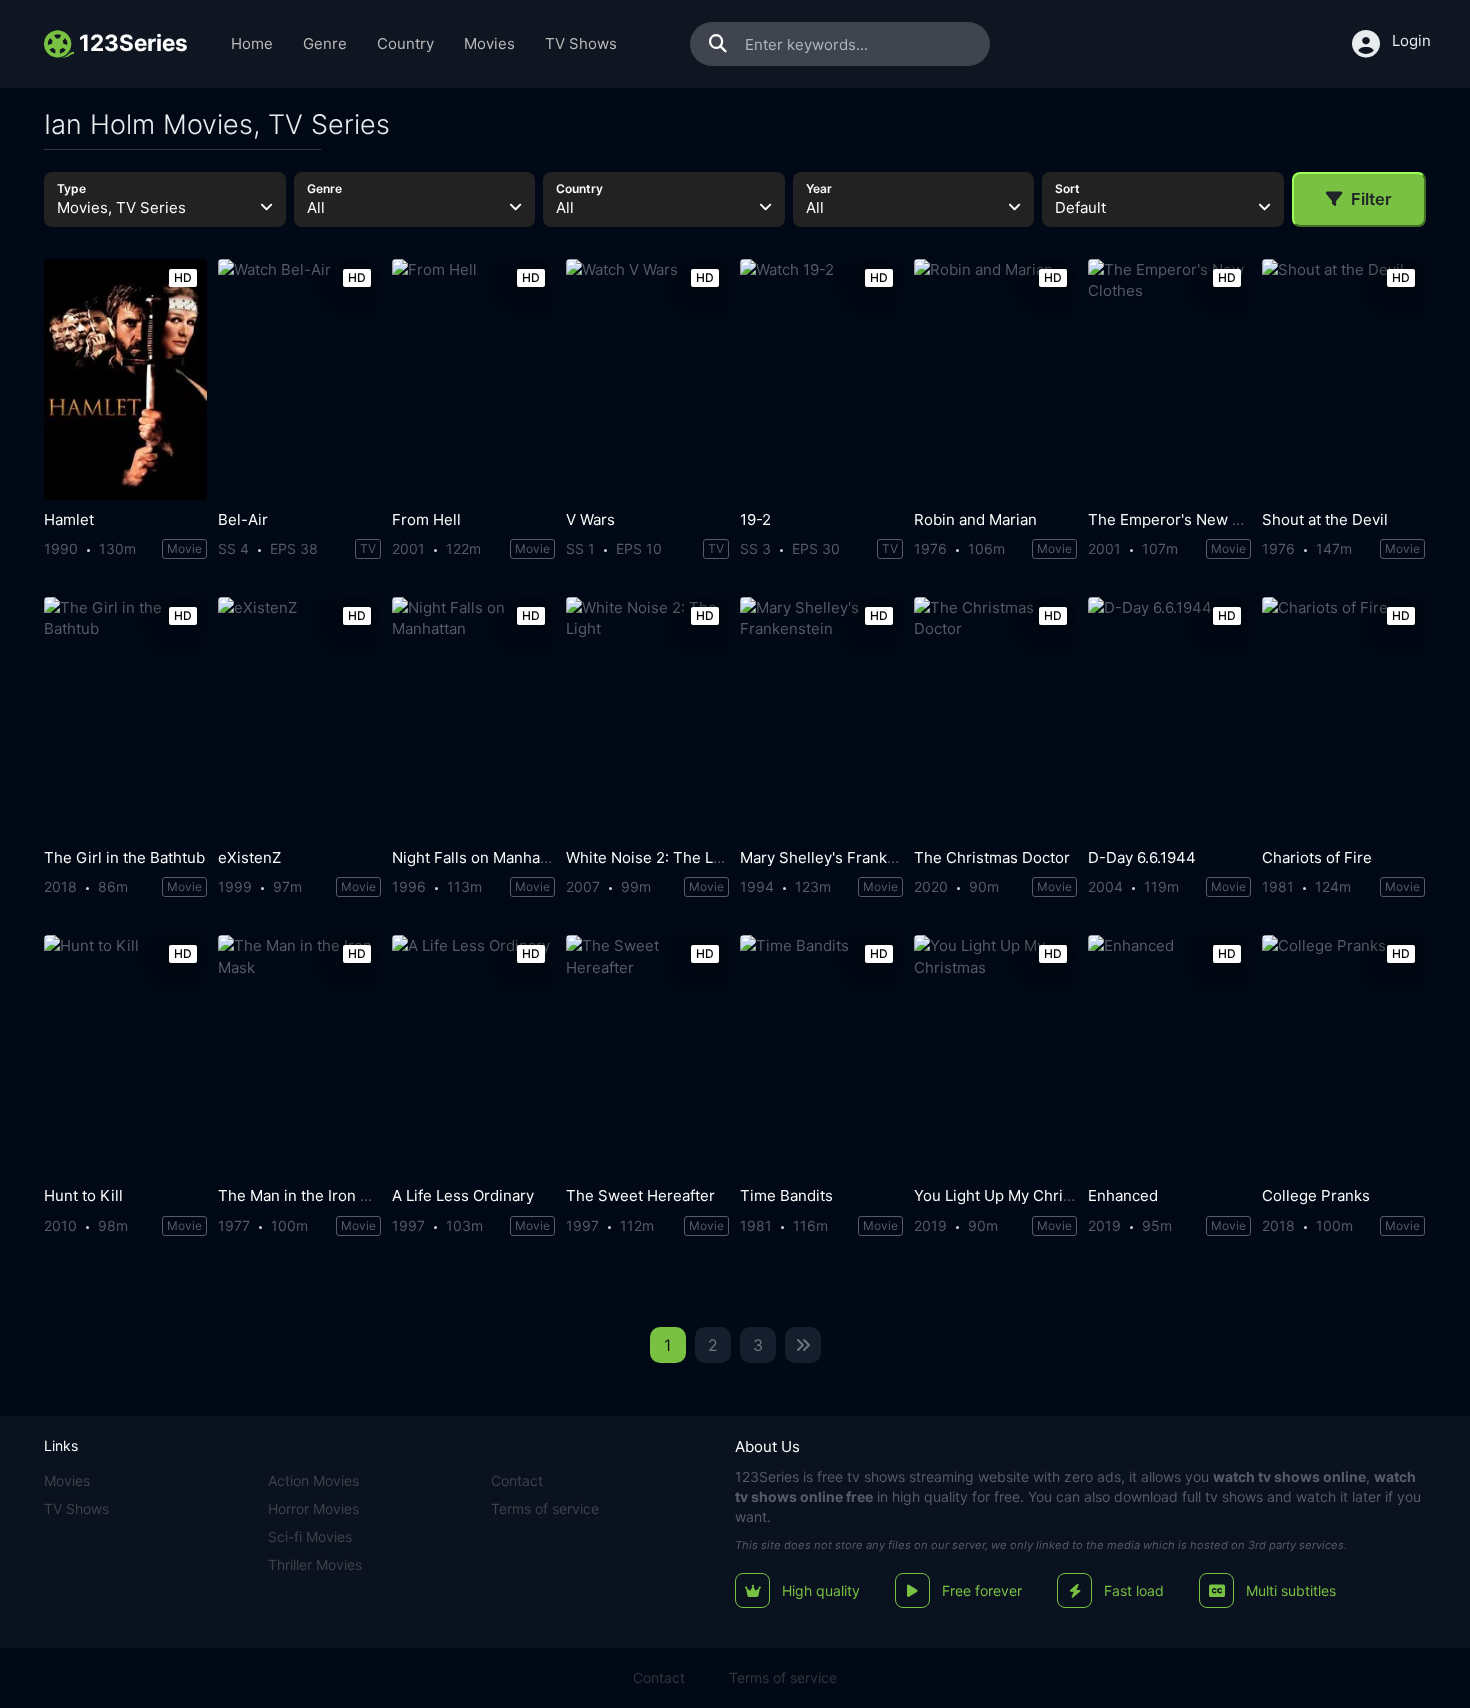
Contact (517, 1480)
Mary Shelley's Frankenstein (840, 857)
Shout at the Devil (1325, 519)
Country (405, 43)
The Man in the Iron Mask (307, 1195)
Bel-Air (243, 519)
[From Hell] (473, 379)
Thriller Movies (315, 1564)
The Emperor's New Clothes (1187, 519)
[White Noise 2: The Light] (647, 717)
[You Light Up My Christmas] (995, 1055)
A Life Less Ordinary (463, 1195)
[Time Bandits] (821, 1055)
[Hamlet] (125, 379)
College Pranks (1316, 1195)
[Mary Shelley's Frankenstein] (821, 717)
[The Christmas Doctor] (995, 717)
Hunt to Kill (83, 1195)
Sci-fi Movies (310, 1536)
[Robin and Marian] (995, 379)
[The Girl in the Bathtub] (125, 717)
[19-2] (821, 379)
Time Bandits (786, 1195)
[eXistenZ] (299, 717)
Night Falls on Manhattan (479, 857)
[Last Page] (803, 1345)
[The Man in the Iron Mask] (299, 1055)
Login (1411, 40)
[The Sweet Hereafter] (647, 1055)
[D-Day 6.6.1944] (1169, 717)
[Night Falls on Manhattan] (473, 717)
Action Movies (313, 1480)
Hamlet (69, 519)
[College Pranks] (1343, 1055)
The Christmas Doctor (992, 857)
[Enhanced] (1169, 1055)
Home (252, 43)
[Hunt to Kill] (125, 1055)
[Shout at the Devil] (1343, 379)
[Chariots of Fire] (1343, 717)
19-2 (755, 519)
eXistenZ (249, 857)
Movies (489, 43)
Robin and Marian (975, 519)
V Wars (590, 519)
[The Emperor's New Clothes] (1169, 379)
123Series (767, 1476)
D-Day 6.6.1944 (1142, 857)
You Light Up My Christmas (1009, 1195)
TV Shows (581, 43)
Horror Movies (313, 1508)
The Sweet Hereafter (640, 1195)
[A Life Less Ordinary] (473, 1055)
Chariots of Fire (1317, 857)
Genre (325, 43)
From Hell (426, 519)
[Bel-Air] (299, 379)
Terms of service (545, 1508)
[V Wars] (647, 379)
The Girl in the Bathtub (124, 857)
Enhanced (1123, 1195)
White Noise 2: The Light (653, 857)
